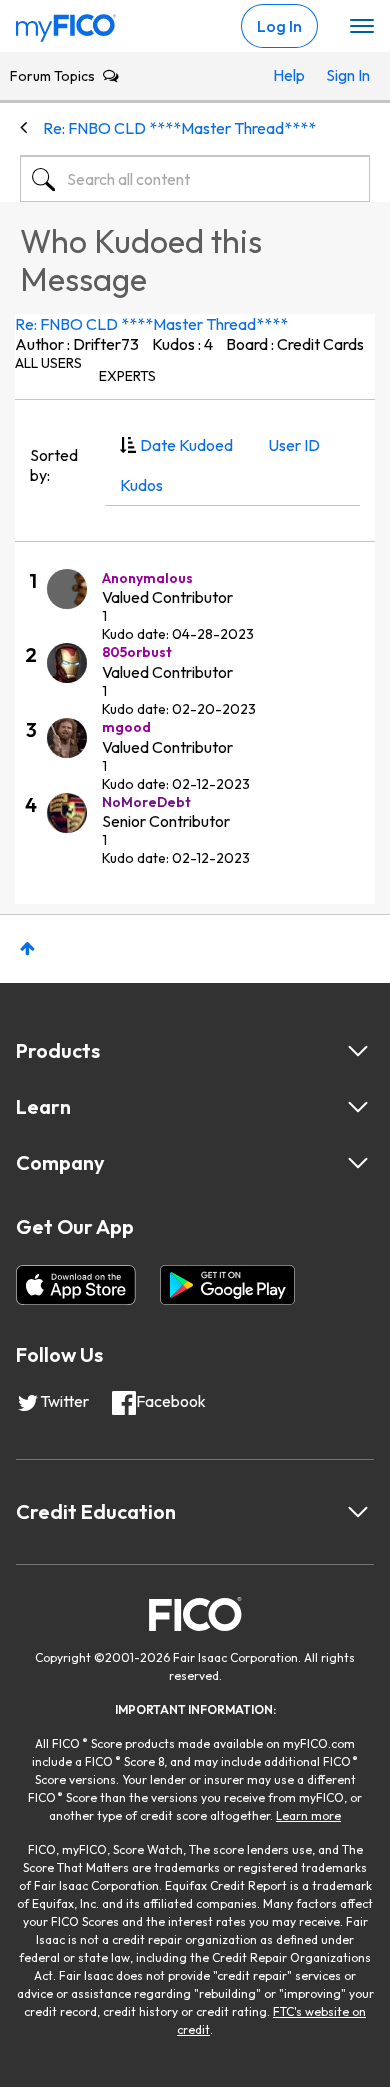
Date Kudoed (186, 445)
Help (289, 75)
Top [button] (27, 948)
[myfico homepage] (66, 23)
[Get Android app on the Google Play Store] (227, 1285)
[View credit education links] (358, 1512)
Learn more (308, 1815)
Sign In (343, 75)
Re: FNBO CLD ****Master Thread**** (151, 324)
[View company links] (358, 1163)
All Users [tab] (48, 363)
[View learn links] (358, 1107)
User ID (294, 445)
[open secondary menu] (362, 27)
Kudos (141, 485)
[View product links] (358, 1051)
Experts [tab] (127, 376)
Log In (279, 26)
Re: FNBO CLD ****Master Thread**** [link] (179, 128)
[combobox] (195, 179)
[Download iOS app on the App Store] (76, 1285)
